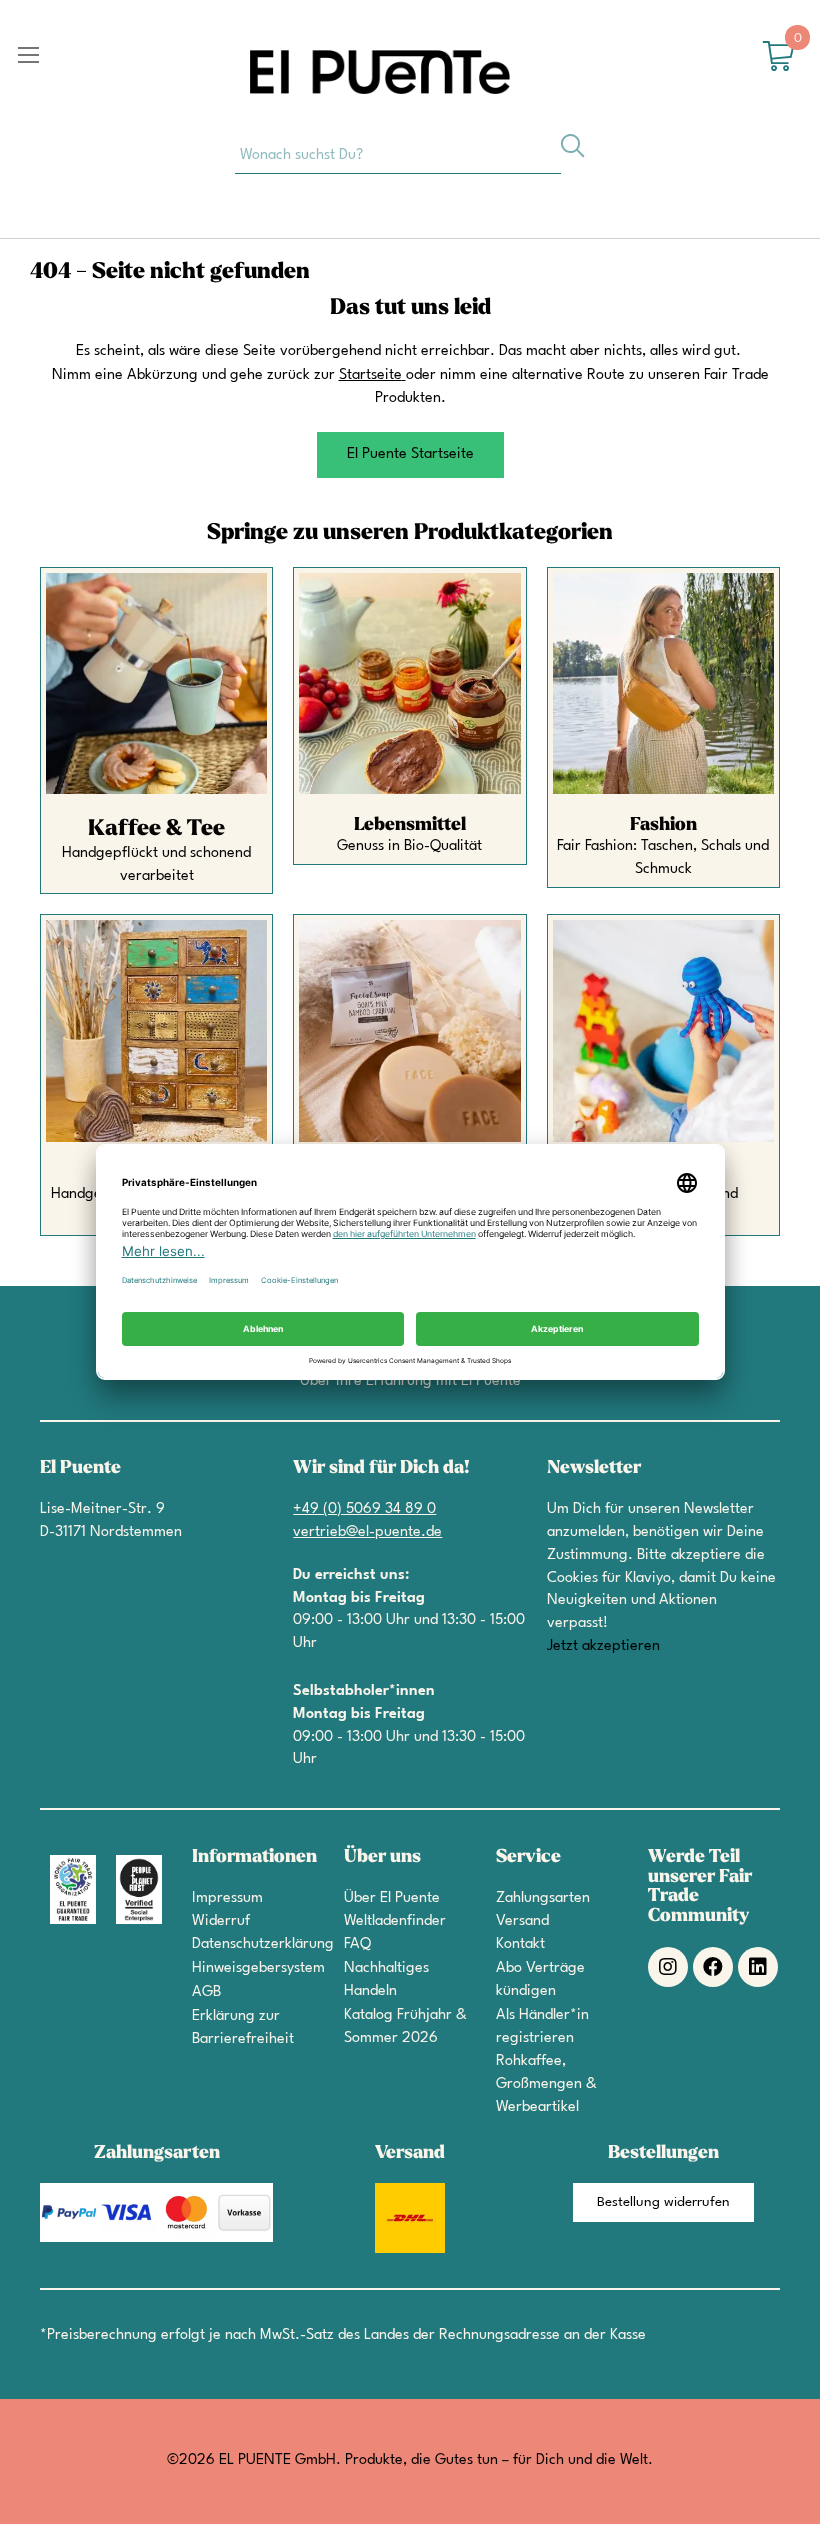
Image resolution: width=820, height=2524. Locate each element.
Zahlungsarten (543, 1898)
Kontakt (520, 1944)
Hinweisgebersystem (258, 1968)
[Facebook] (713, 1967)
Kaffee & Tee (156, 828)
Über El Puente (392, 1898)
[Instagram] (668, 1967)
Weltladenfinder (395, 1921)
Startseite (370, 375)
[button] (410, 455)
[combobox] (398, 154)
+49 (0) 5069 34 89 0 (364, 1509)
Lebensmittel (410, 824)
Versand (522, 1921)
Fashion (663, 824)
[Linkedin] (758, 1967)
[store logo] (380, 72)
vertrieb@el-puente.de (367, 1532)
